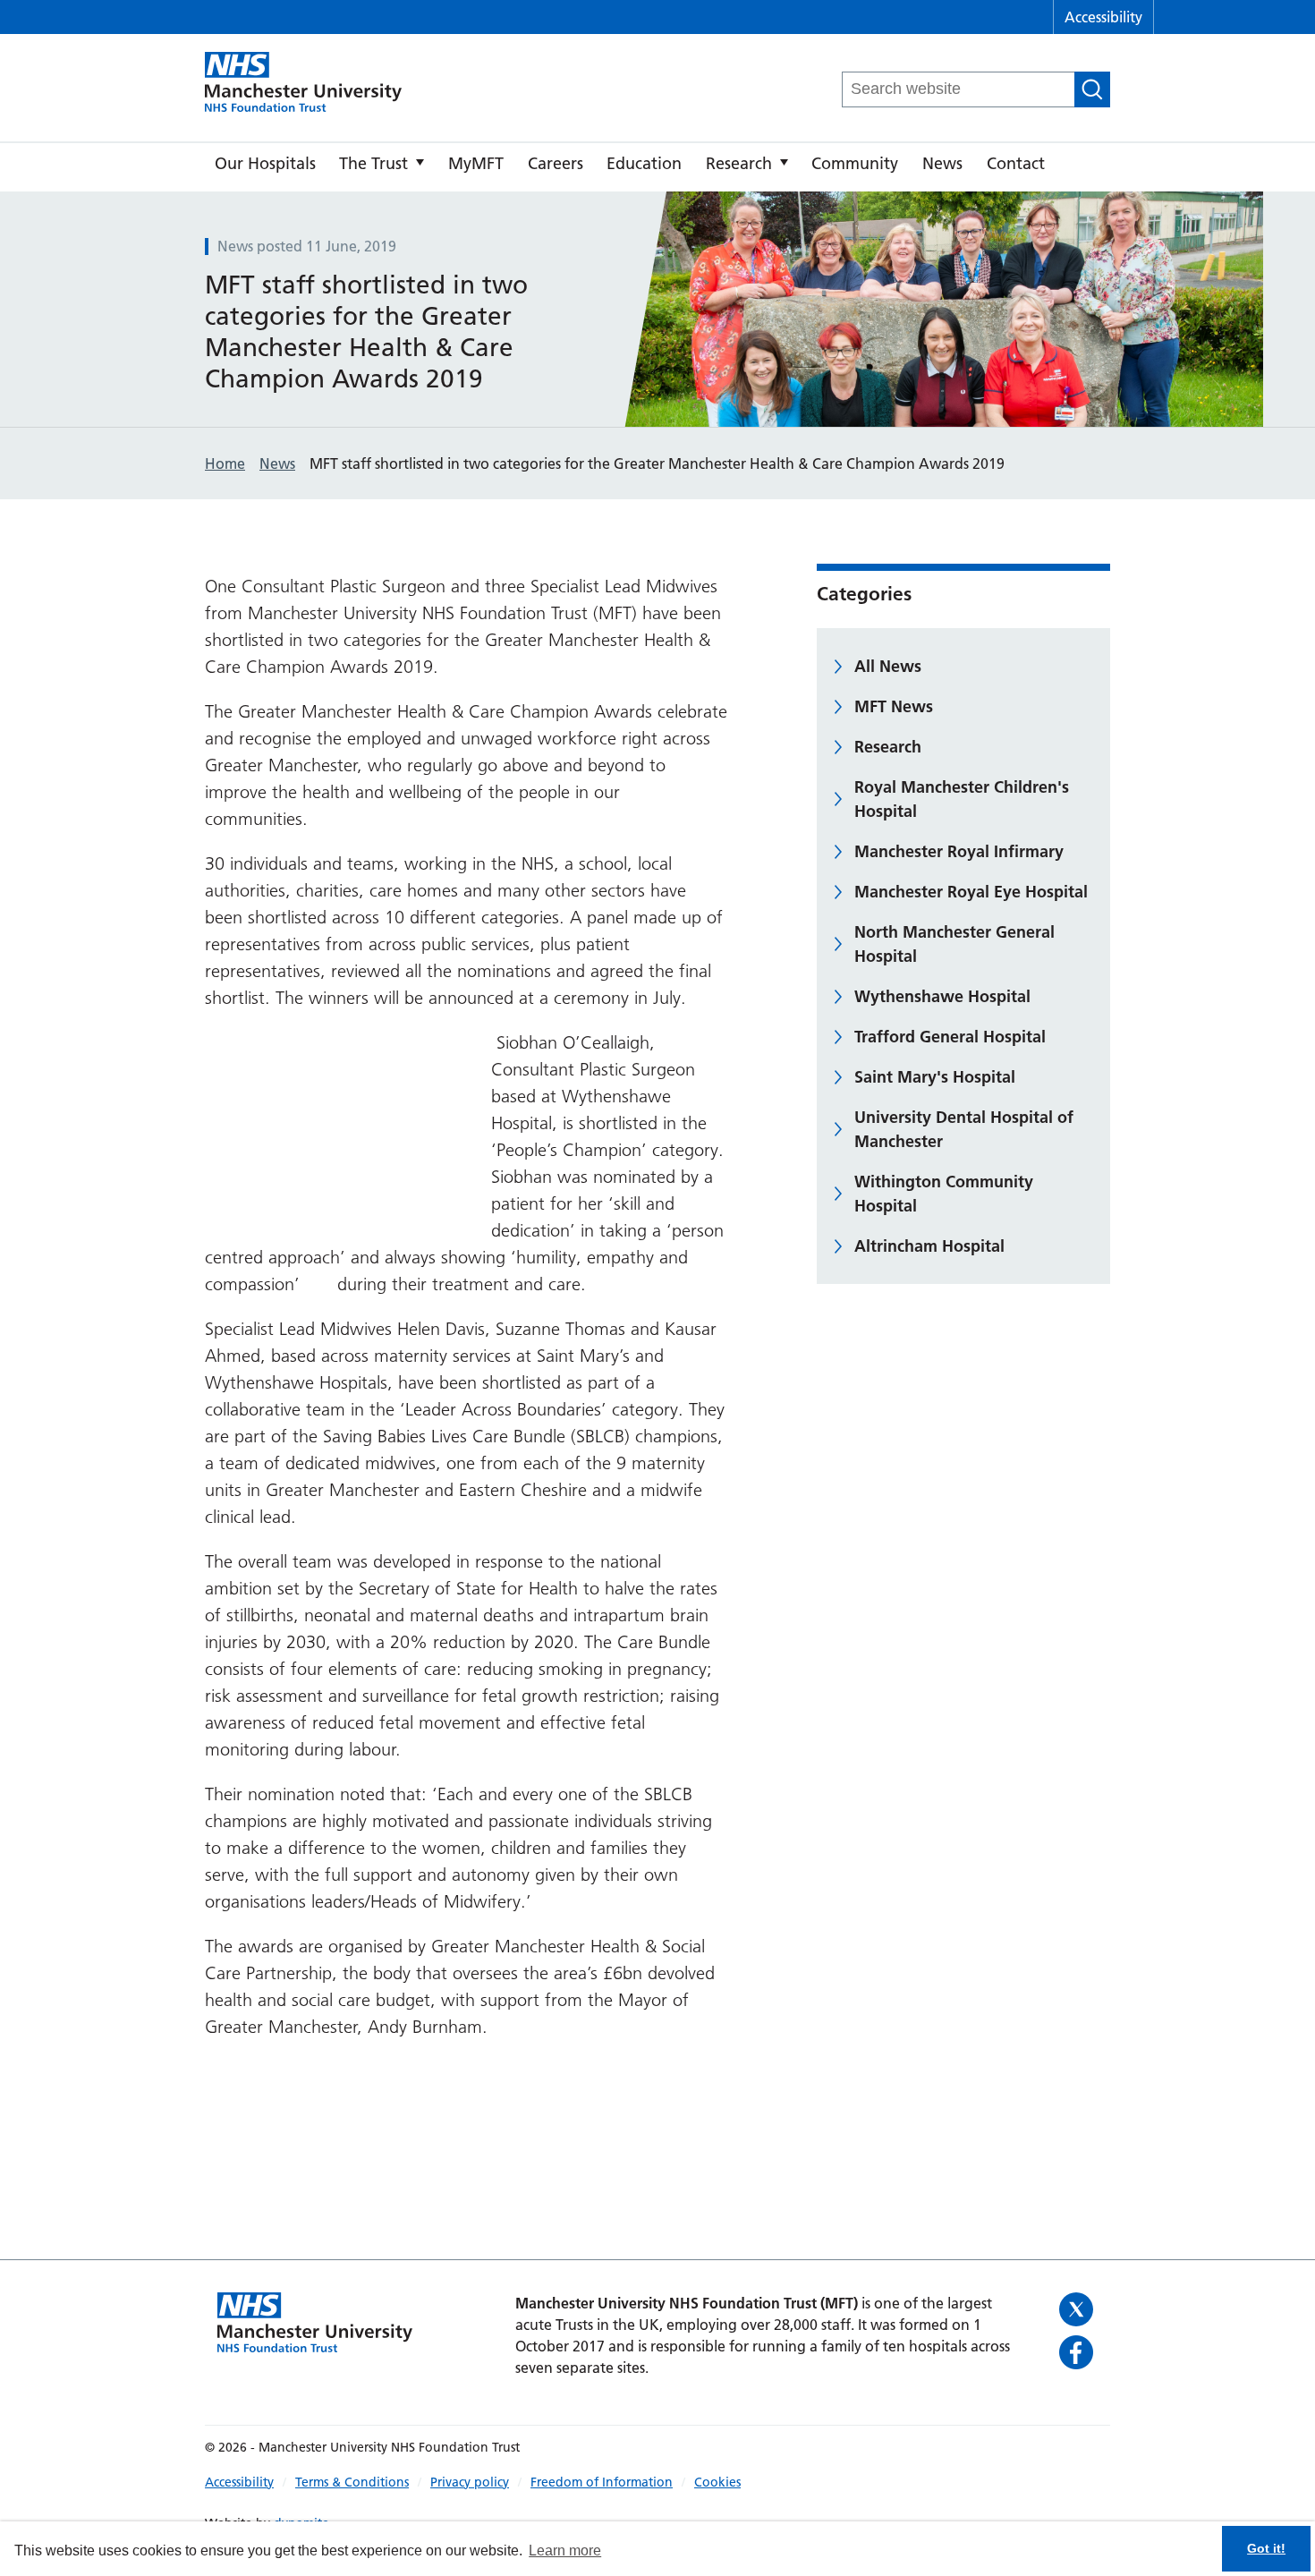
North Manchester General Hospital (954, 944)
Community (855, 163)
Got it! (1266, 2548)
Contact (1016, 163)
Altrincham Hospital (929, 1246)
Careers (556, 163)
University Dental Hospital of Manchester (964, 1129)
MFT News (894, 706)
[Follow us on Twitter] (1078, 2309)
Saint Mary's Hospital (935, 1077)
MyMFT (476, 163)
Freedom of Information (602, 2482)
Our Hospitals (265, 163)
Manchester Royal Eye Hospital (971, 892)
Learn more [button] (565, 2550)
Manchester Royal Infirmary (959, 851)
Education (644, 163)
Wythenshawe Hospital (942, 996)
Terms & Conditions (352, 2482)
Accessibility (1103, 17)
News (942, 163)
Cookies (717, 2482)
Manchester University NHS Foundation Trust (303, 83)
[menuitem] (265, 167)
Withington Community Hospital (944, 1194)
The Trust (373, 163)
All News (888, 666)
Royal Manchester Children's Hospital (962, 799)
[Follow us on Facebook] (1078, 2352)
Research (739, 163)
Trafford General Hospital (950, 1037)
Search (1092, 89)
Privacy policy (470, 2482)
